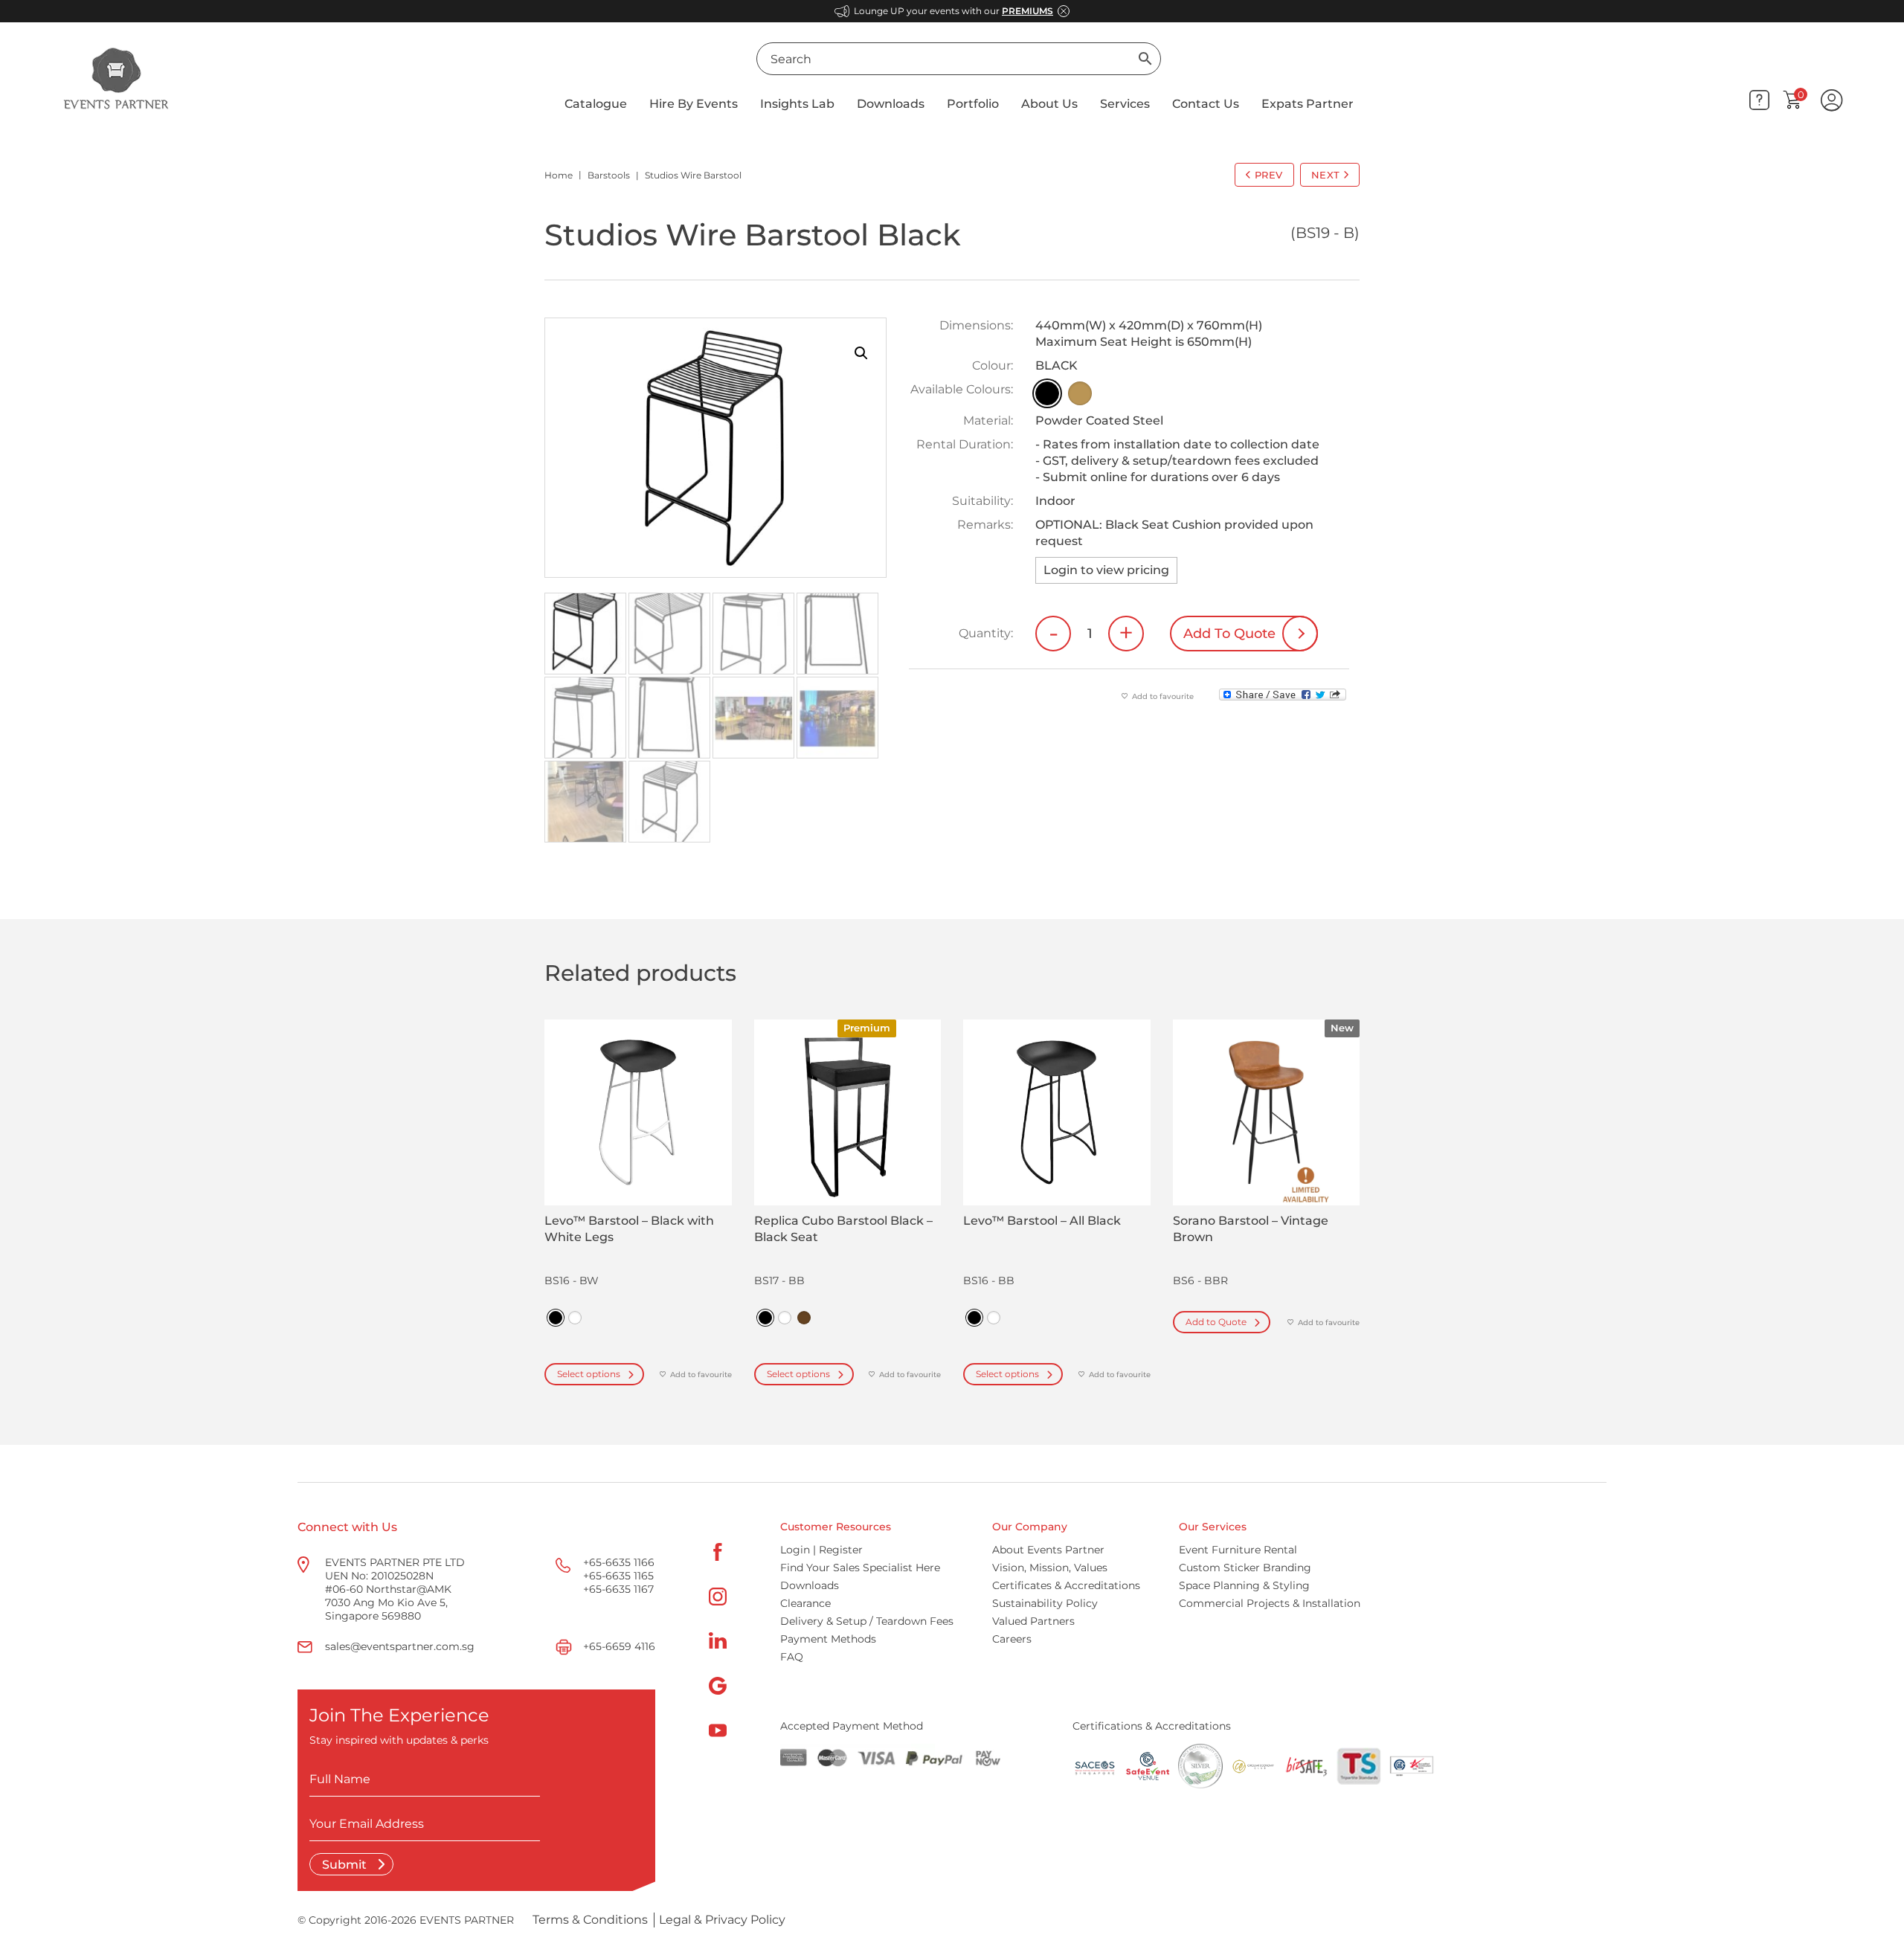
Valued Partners (1033, 1621)
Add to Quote (1216, 1322)
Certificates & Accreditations (1066, 1585)
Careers (1012, 1639)
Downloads (891, 104)
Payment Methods (828, 1639)
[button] (861, 353)
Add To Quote (1229, 634)
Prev (1269, 175)
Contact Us (1206, 104)
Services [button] (1125, 104)
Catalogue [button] (596, 104)
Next (1326, 175)
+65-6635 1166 (619, 1562)
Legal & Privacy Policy (722, 1920)
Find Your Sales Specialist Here (860, 1568)
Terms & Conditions (590, 1920)
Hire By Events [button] (694, 104)
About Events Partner (1048, 1550)
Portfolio (973, 104)
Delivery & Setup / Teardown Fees (867, 1621)
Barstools (609, 175)
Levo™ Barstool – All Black (1042, 1221)
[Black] (1047, 393)
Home (559, 175)
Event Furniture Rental (1238, 1550)
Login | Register (821, 1550)
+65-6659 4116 (619, 1646)
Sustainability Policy (1045, 1603)
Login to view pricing (1106, 570)
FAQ (792, 1657)
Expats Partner (1308, 104)
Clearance (805, 1603)
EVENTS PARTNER (467, 1920)
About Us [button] (1049, 104)
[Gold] (1080, 393)
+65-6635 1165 (618, 1576)
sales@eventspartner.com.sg (400, 1646)
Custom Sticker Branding (1245, 1568)
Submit (346, 1865)
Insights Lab (797, 104)
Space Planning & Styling (1244, 1585)
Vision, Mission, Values (1050, 1568)
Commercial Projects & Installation (1270, 1603)
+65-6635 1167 (618, 1589)
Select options (589, 1374)
